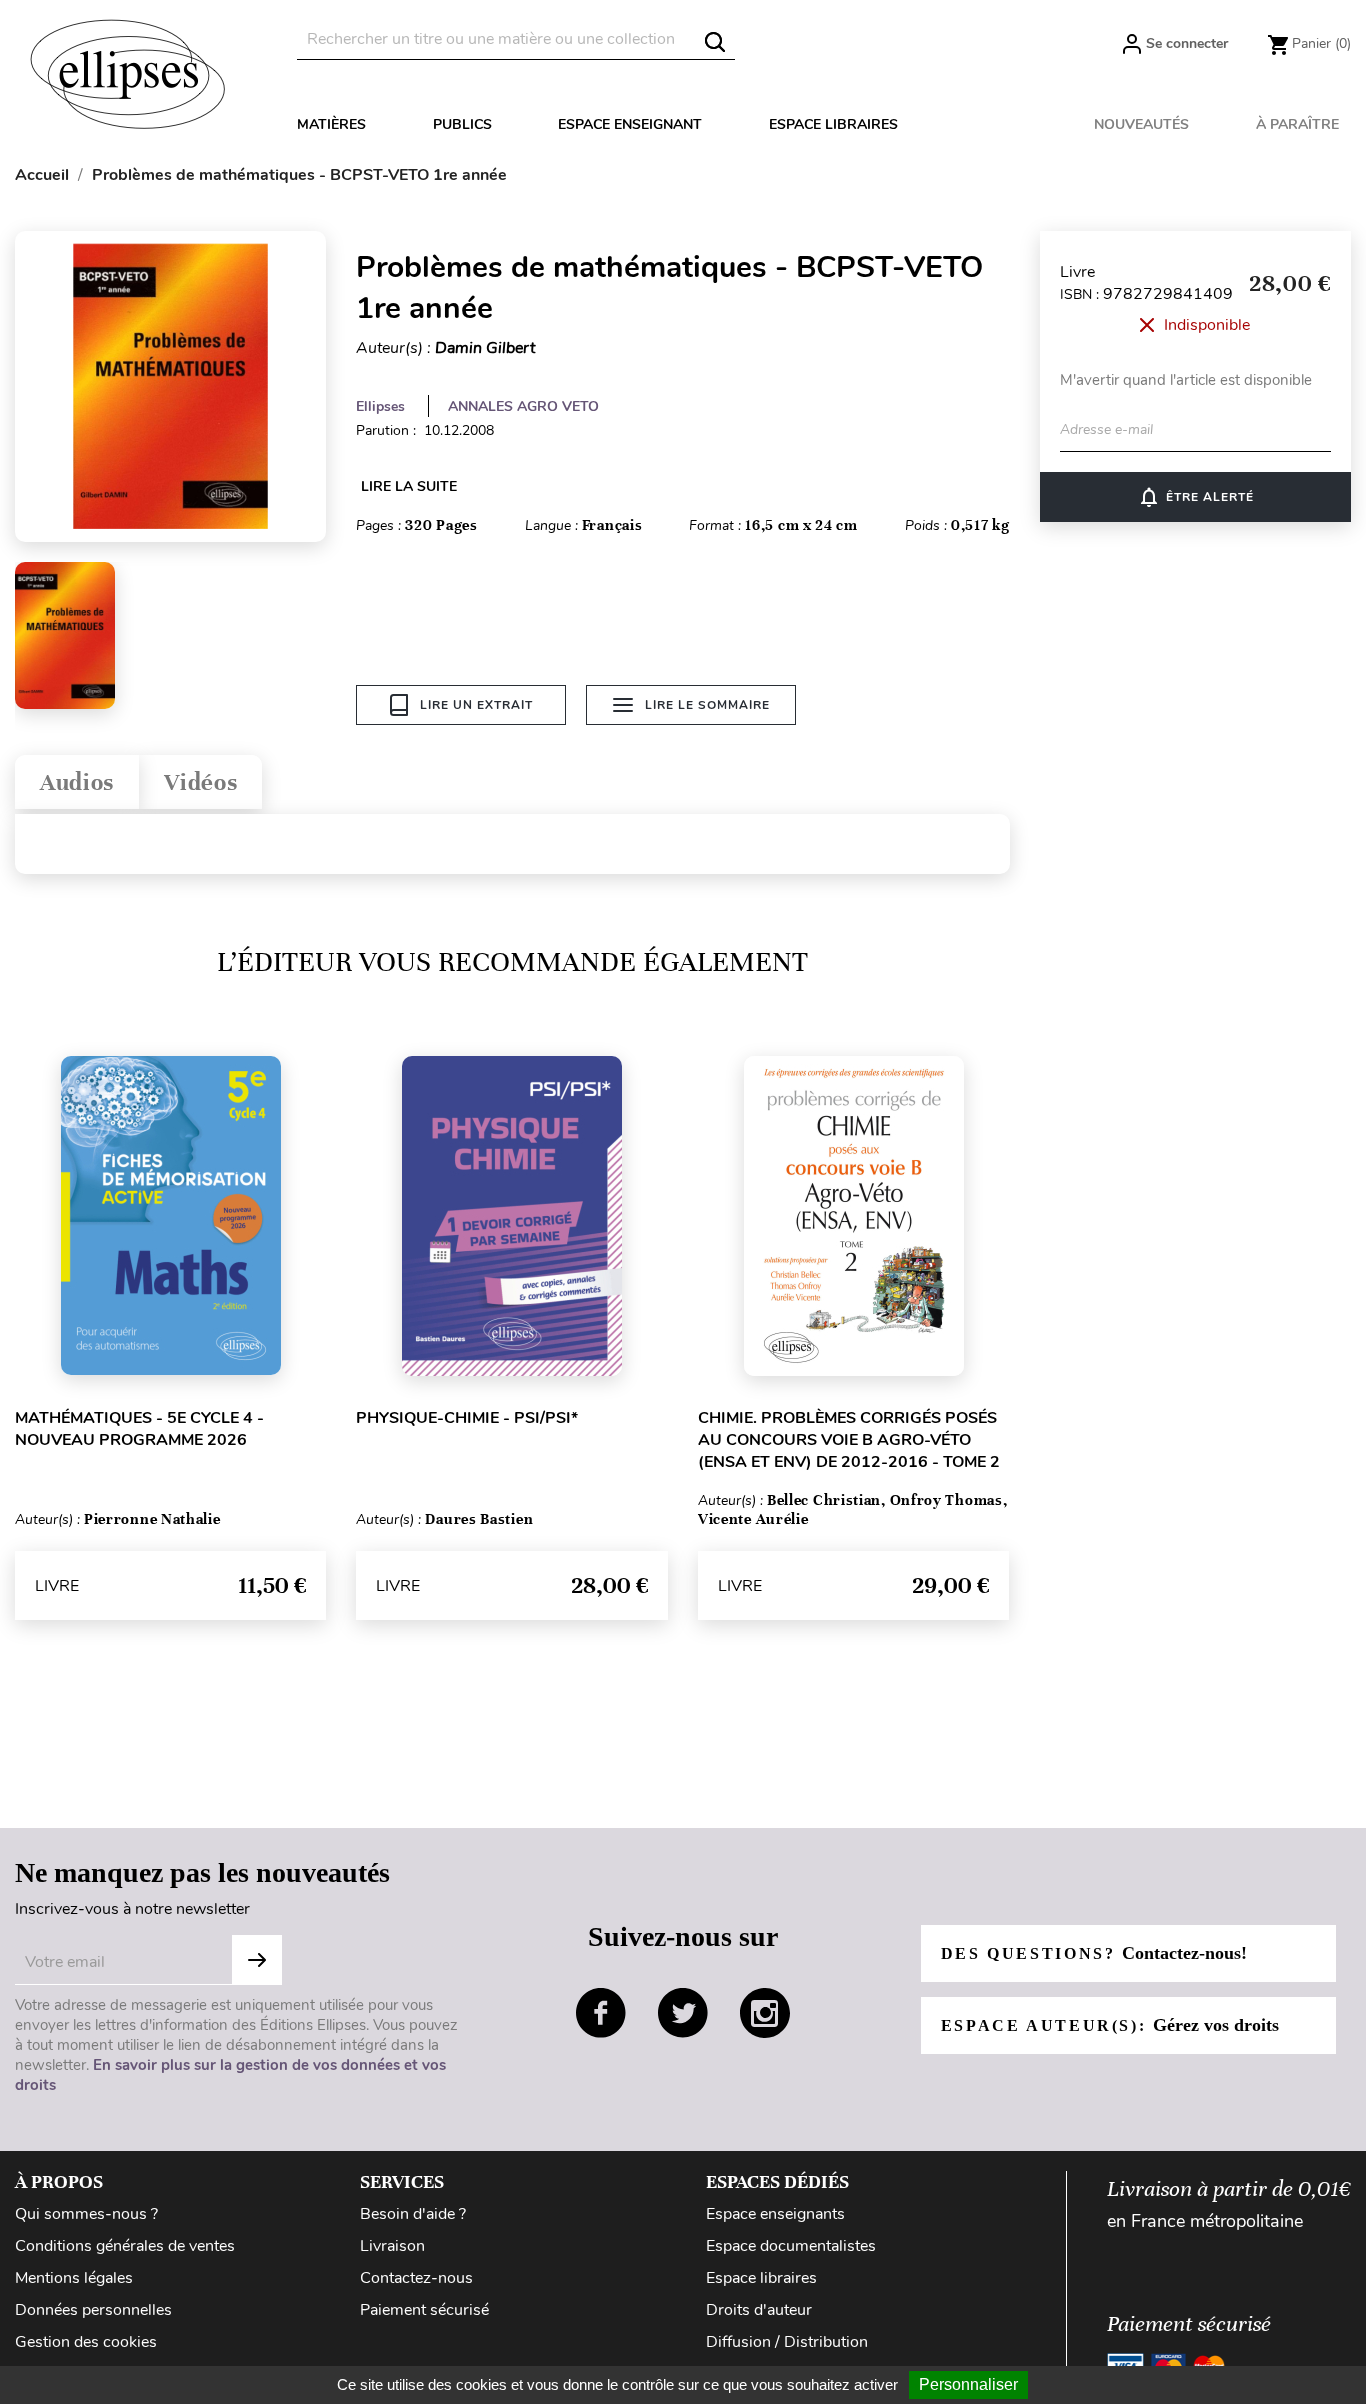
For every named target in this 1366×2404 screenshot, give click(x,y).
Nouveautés (1141, 124)
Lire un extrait (476, 705)
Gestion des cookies (86, 2342)
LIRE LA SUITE (409, 486)
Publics (462, 124)
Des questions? (1094, 1953)
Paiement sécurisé (424, 2310)
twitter (683, 2013)
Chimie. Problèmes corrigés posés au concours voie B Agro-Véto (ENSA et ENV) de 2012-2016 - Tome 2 (849, 1440)
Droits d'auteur (759, 2310)
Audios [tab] (77, 782)
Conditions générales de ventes (125, 2246)
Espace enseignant (630, 124)
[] (715, 42)
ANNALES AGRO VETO (523, 406)
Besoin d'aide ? (413, 2214)
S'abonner (257, 1960)
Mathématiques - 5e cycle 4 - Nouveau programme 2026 (139, 1429)
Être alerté (1195, 497)
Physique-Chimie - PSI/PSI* (467, 1418)
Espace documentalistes (791, 2246)
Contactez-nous (416, 2278)
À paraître (1297, 124)
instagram (765, 2013)
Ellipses (380, 406)
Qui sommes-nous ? (86, 2214)
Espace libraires (833, 124)
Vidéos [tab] (200, 782)
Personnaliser (968, 2384)
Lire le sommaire (707, 705)
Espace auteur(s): (1110, 2025)
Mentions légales (74, 2278)
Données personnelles (93, 2310)
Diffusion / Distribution (787, 2342)
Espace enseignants (775, 2214)
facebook (601, 2013)
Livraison (392, 2246)
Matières (331, 124)
